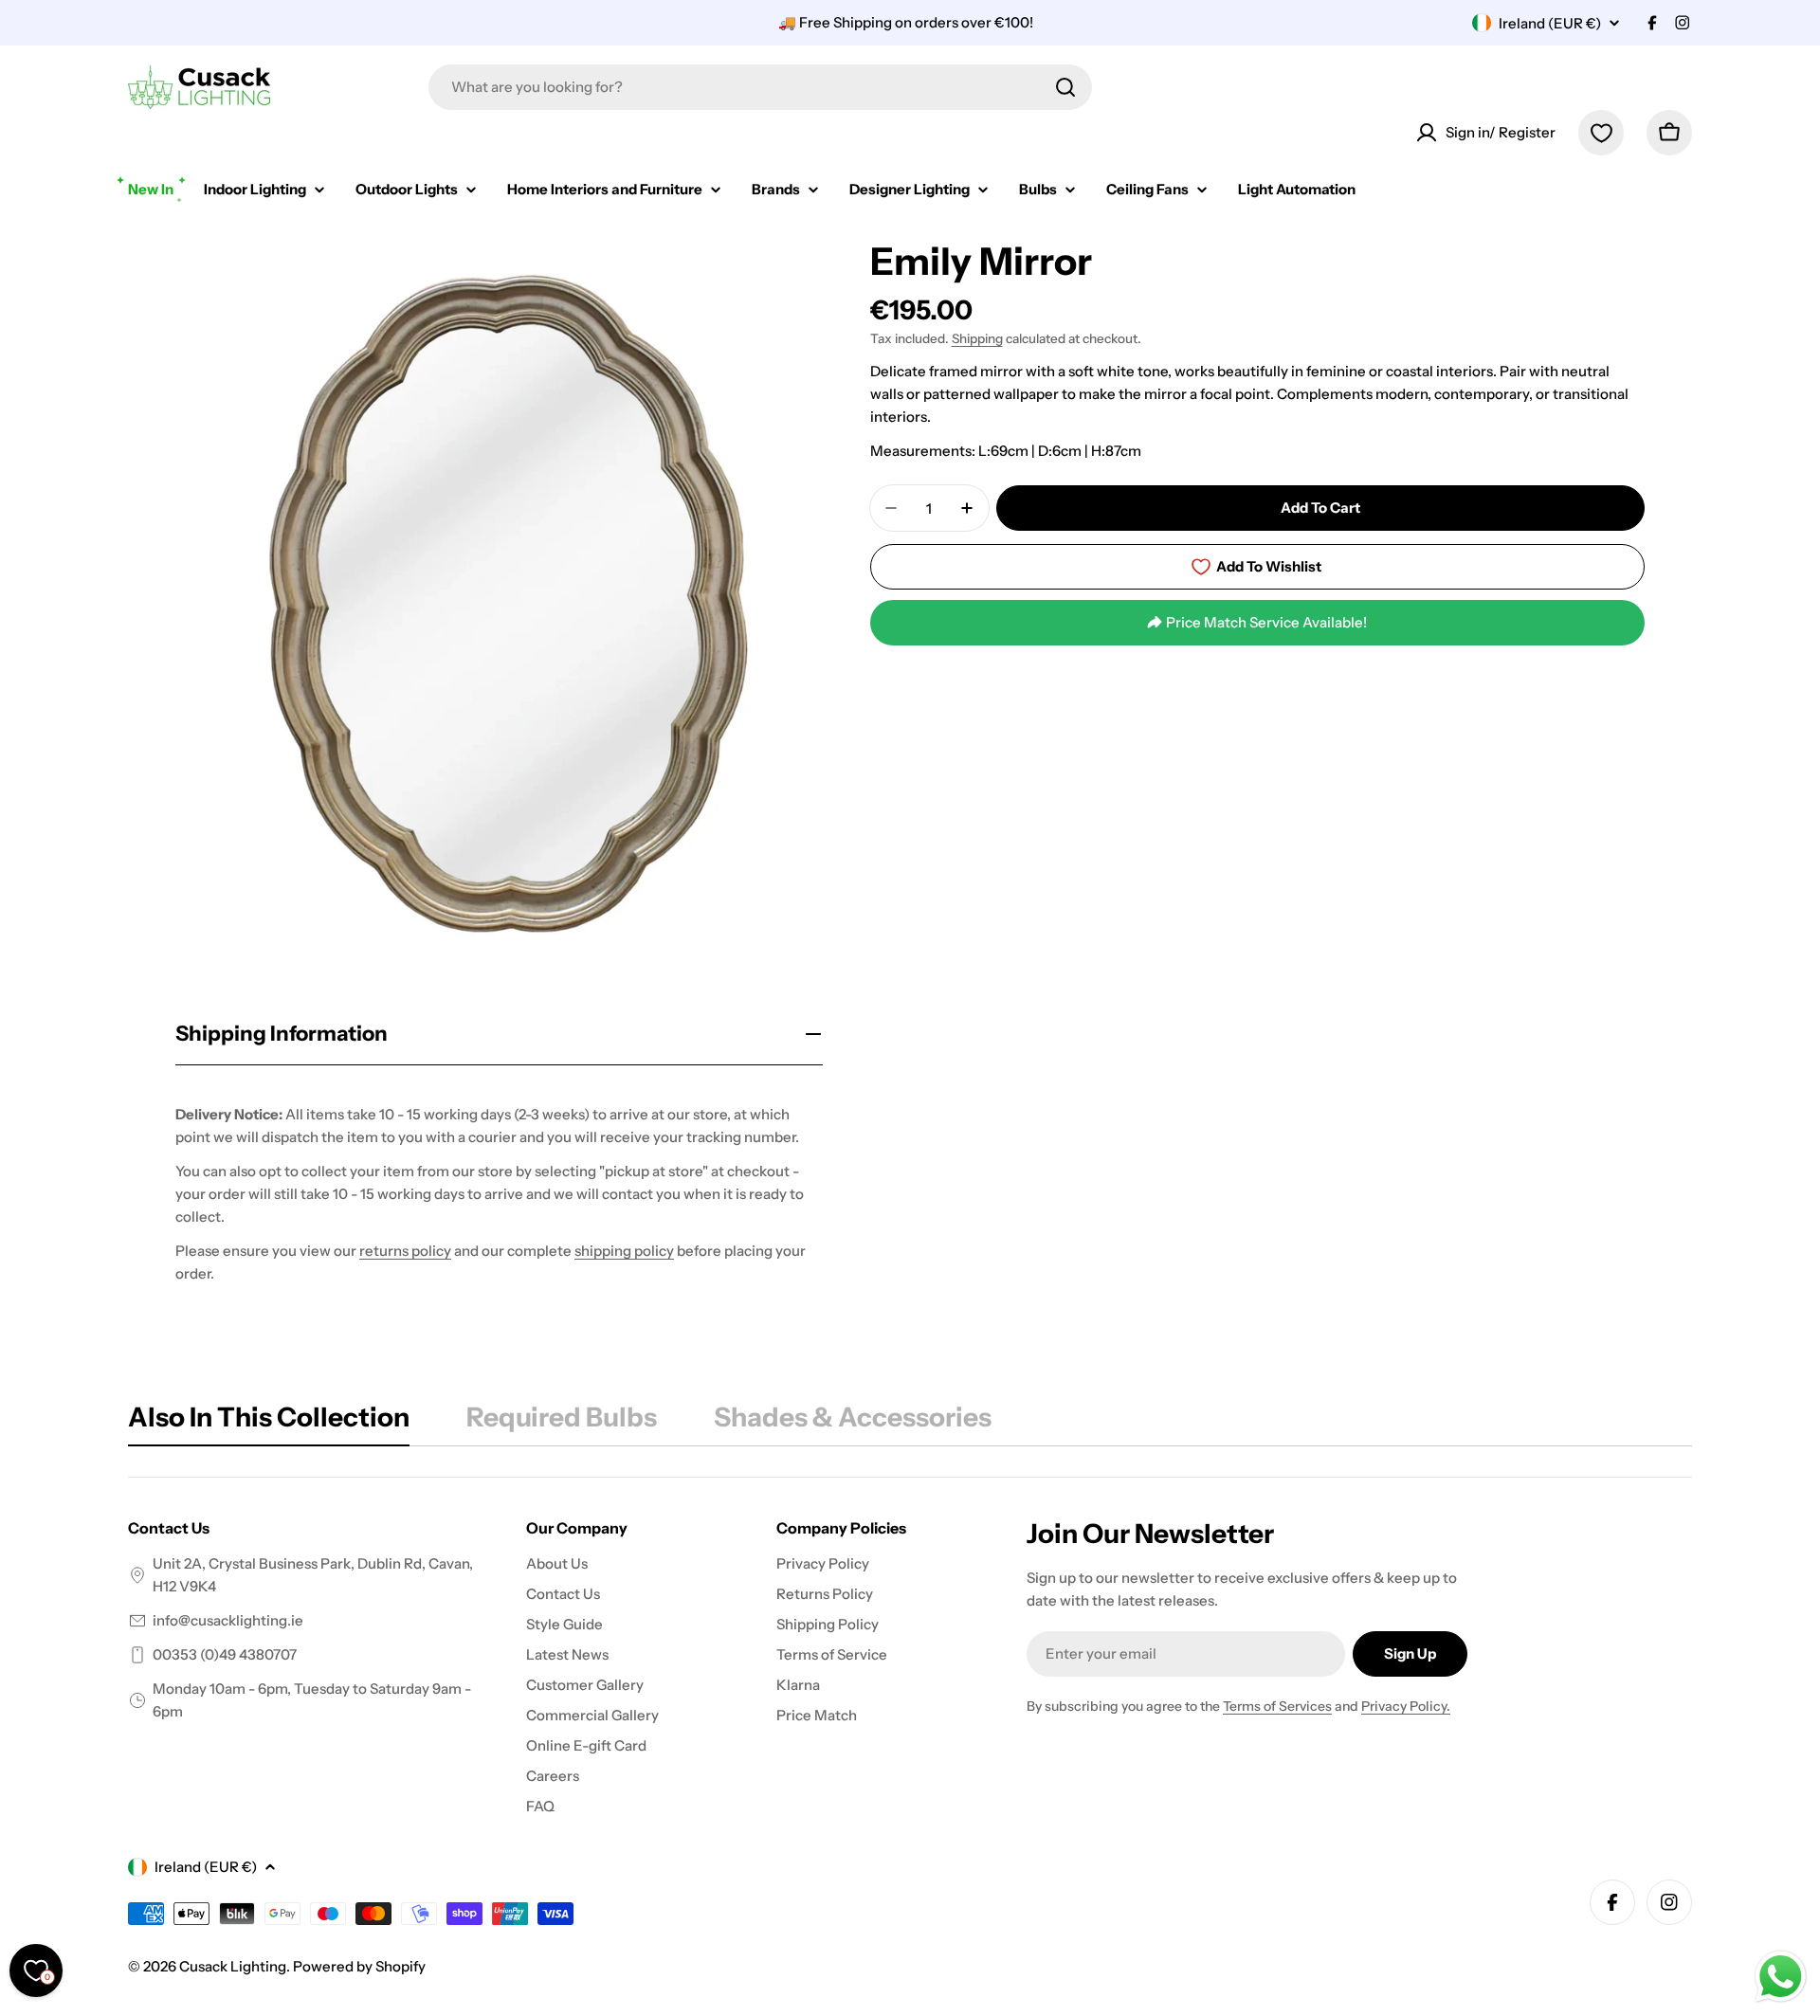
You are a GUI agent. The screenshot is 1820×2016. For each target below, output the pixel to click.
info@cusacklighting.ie (228, 1620)
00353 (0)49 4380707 (225, 1654)
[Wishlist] (1601, 133)
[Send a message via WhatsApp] (1781, 1977)
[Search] (1065, 87)
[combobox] (760, 87)
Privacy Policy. (1406, 1706)
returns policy (405, 1251)
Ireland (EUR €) (1550, 23)
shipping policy (624, 1251)
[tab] (269, 1423)
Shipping (977, 338)
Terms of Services (1277, 1706)
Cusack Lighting (233, 1966)
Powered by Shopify (359, 1966)
